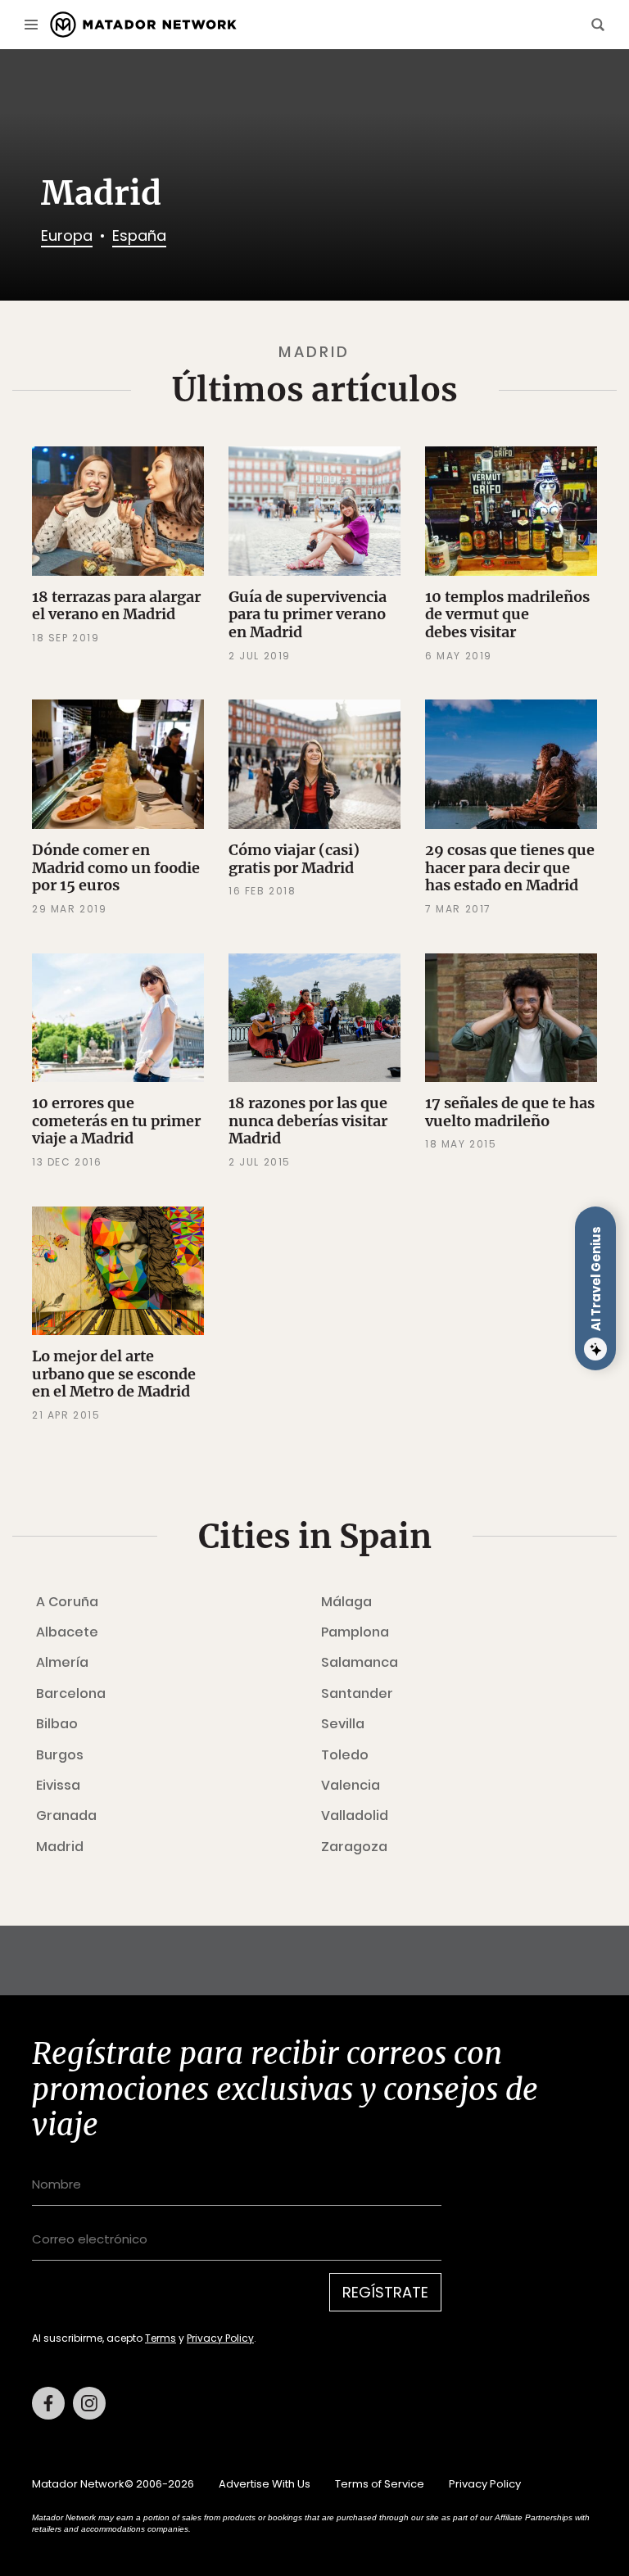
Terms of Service (380, 2484)
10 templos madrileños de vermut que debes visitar (507, 614)
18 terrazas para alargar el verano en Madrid (116, 606)
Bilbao (57, 1724)
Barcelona (71, 1694)
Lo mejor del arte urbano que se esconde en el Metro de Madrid (114, 1374)
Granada (66, 1816)
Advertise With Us (265, 2484)
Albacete (67, 1632)
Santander (357, 1694)
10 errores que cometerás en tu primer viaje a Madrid (116, 1120)
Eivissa (58, 1786)
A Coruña (67, 1602)
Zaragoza (354, 1847)
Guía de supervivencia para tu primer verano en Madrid (308, 614)
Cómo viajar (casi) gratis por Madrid (294, 859)
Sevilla (343, 1724)
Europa (67, 235)
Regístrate (385, 2292)
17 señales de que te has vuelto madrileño (510, 1112)
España (139, 235)
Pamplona (355, 1632)
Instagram (89, 2403)
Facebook (48, 2403)
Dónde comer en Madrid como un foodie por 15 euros (116, 867)
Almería (62, 1663)
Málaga (346, 1602)
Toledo (345, 1755)
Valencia (351, 1786)
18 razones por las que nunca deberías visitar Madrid (308, 1120)
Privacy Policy (220, 2338)
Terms (161, 2338)
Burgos (60, 1755)
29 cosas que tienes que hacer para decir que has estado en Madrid (510, 867)
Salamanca (360, 1663)
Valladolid (355, 1816)
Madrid (60, 1847)
